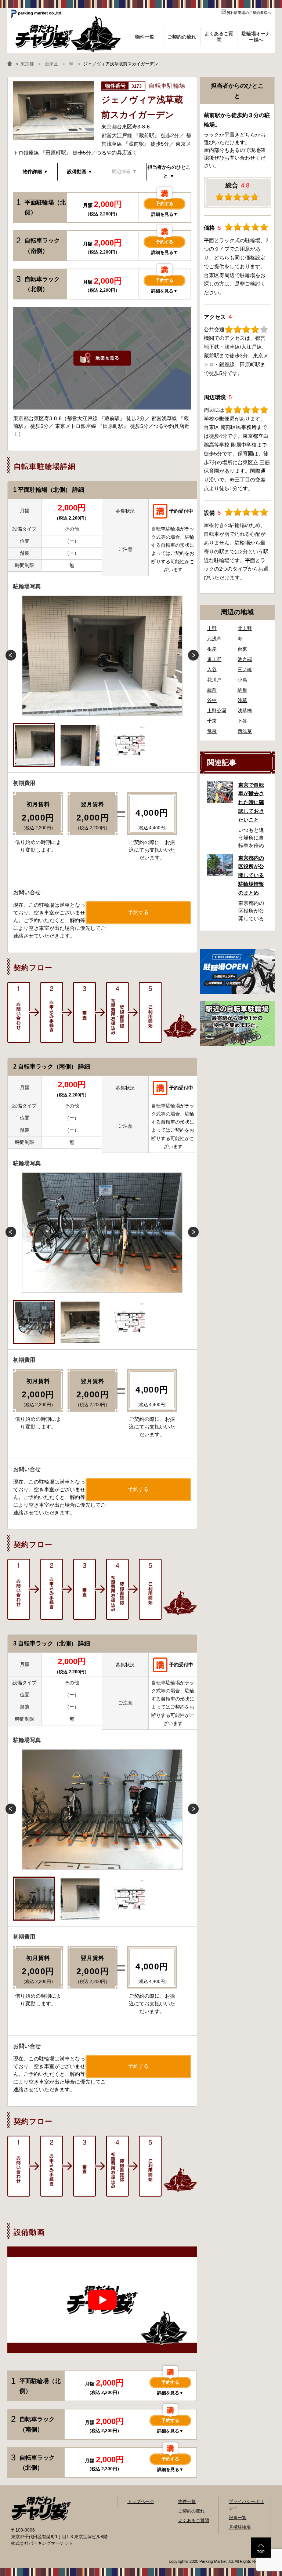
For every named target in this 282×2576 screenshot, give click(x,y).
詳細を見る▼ (164, 214)
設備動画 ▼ (80, 172)
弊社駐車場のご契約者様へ (249, 13)
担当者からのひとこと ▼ (169, 172)
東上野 (214, 659)
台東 (242, 649)
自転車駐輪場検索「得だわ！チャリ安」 (41, 2508)
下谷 (242, 721)
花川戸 (214, 680)
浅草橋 (245, 711)
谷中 (212, 700)
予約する (164, 204)
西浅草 (245, 731)
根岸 (212, 649)
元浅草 (214, 639)
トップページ (141, 2502)
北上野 (245, 628)
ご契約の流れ (191, 2511)
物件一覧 (187, 2502)
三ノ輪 (245, 670)
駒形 (242, 690)
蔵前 (212, 690)
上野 (212, 628)
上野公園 (217, 711)
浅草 (242, 700)
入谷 (212, 670)
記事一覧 (238, 2518)
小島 (242, 680)
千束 (212, 721)
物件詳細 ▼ (35, 172)
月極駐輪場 (240, 2527)
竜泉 (212, 731)
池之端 (245, 659)
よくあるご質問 (194, 2521)
